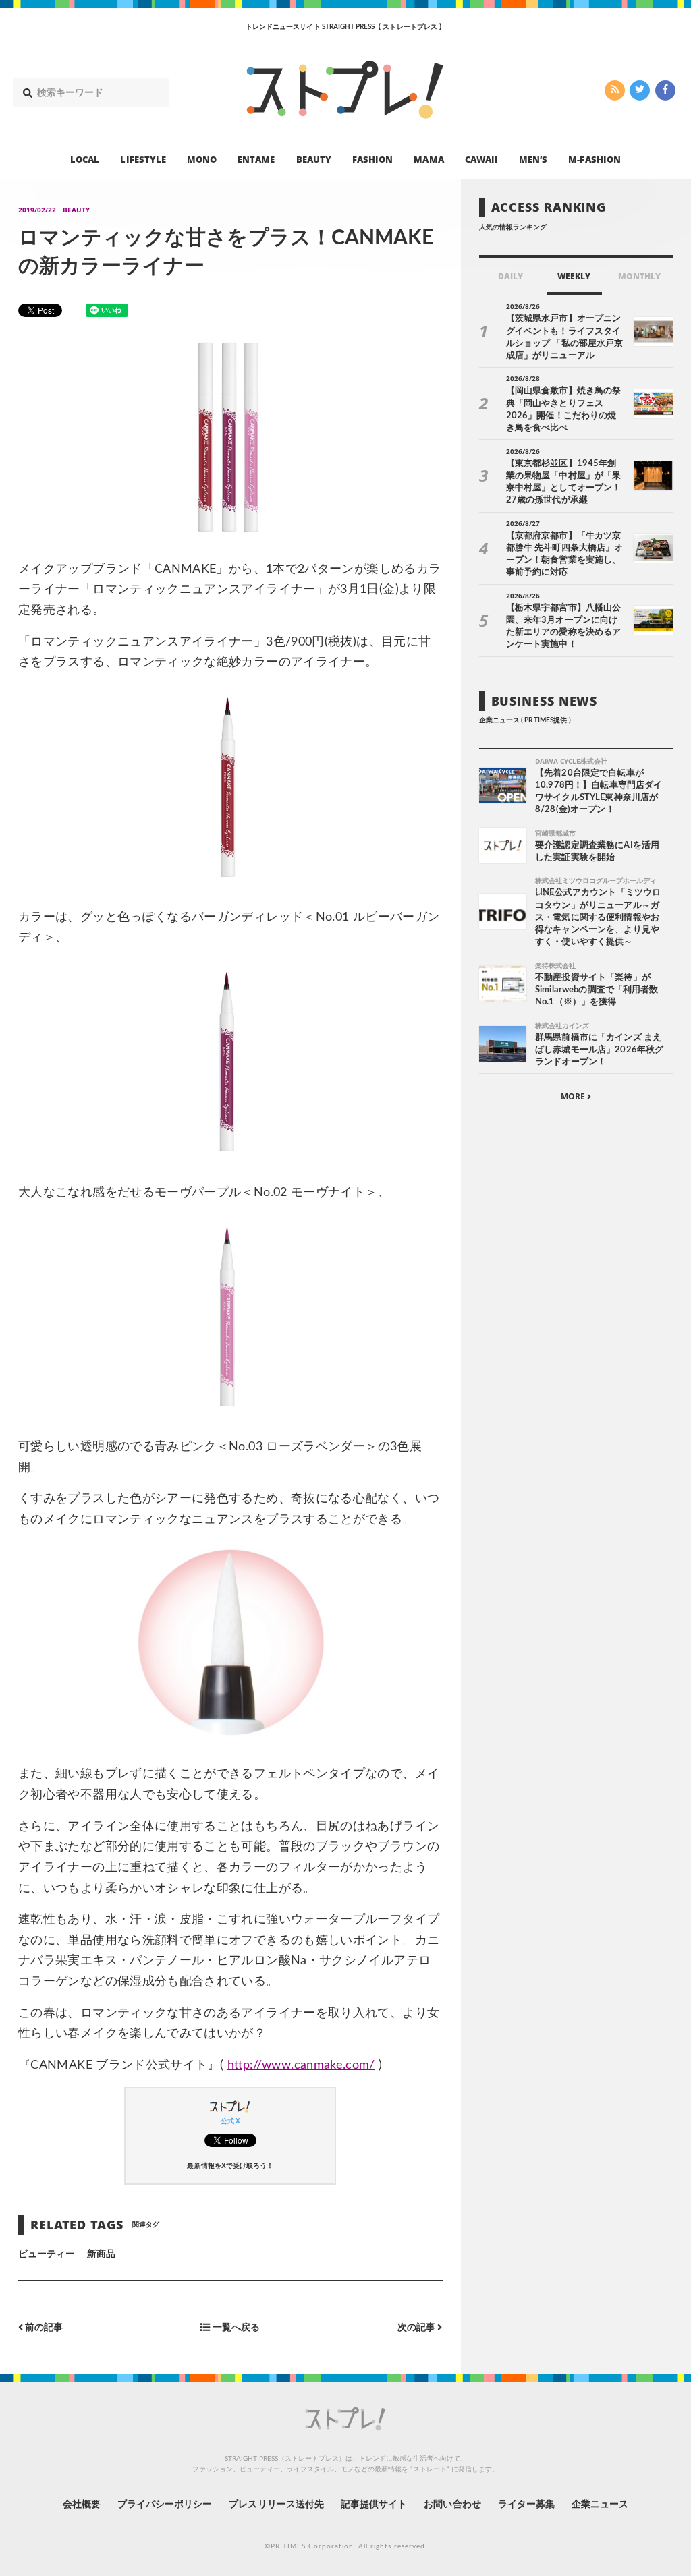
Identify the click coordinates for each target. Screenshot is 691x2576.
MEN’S (533, 159)
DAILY (510, 276)
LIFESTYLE (143, 159)
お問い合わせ (452, 2505)
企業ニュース (600, 2505)
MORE (574, 1096)
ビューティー (47, 2254)
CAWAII (481, 159)
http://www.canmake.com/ (301, 2065)
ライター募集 (526, 2505)
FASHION (372, 159)
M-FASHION (594, 159)
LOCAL (85, 159)
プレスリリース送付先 (276, 2505)
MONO (202, 159)
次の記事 (417, 2328)
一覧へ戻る (235, 2328)
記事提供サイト (374, 2505)
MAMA (429, 159)
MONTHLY (639, 276)
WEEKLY (574, 276)
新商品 (101, 2254)
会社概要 (82, 2505)
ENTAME (256, 159)
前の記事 (43, 2328)
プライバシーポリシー (165, 2505)
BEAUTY (314, 159)
